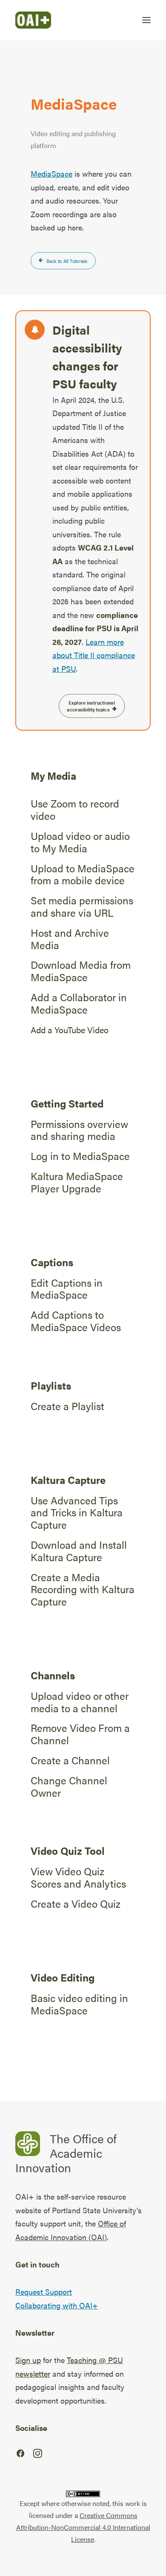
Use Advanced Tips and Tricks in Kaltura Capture (77, 1512)
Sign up (28, 2360)
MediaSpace (52, 173)
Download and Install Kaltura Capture (79, 1551)
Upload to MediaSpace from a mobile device (83, 874)
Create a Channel (70, 1760)
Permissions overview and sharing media (79, 1130)
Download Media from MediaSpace (81, 971)
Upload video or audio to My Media (80, 842)
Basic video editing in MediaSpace (79, 2004)
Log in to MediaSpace (80, 1156)
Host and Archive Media (70, 939)
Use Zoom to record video (75, 809)
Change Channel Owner (69, 1786)
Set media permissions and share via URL (82, 906)
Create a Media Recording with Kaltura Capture (83, 1589)
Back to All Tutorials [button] (67, 261)
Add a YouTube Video (70, 1030)
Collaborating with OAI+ (57, 2305)
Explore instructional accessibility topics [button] (91, 706)
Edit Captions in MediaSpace (67, 1289)
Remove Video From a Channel (80, 1734)
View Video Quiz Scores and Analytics (78, 1877)
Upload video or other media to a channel (80, 1702)
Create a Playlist (67, 1406)
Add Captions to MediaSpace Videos (76, 1321)
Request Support (44, 2292)
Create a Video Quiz (76, 1903)
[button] (146, 20)
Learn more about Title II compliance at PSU (94, 655)
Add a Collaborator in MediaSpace (79, 1003)
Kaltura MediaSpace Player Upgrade (77, 1182)
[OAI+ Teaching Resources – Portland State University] (33, 20)
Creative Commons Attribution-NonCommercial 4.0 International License (83, 2527)
